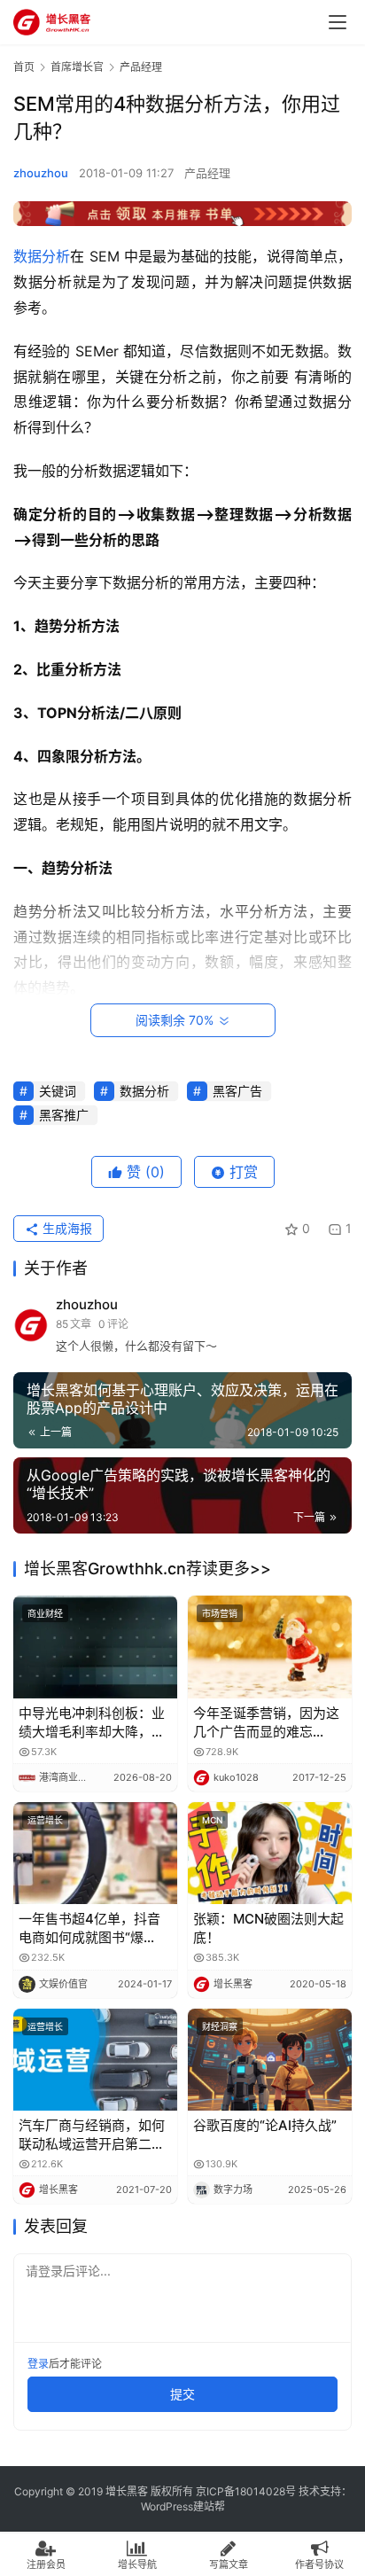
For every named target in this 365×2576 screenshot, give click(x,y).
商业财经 (45, 1613)
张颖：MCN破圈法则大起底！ (268, 1928)
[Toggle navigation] (338, 22)
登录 (38, 2364)
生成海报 (66, 1228)
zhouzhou (41, 173)
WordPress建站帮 (183, 2506)
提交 (182, 2394)
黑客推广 (64, 1115)
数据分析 (42, 256)
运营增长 (45, 1820)
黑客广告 (237, 1091)
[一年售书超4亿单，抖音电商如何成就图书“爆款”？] (95, 1854)
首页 (24, 67)
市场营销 (220, 1613)
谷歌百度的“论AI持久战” (265, 2125)
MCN (212, 1820)
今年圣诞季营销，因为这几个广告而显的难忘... (266, 1722)
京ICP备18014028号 (246, 2491)
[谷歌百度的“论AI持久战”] (270, 2060)
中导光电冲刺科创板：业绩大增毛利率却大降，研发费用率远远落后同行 (92, 1723)
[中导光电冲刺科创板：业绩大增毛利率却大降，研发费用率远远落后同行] (95, 1647)
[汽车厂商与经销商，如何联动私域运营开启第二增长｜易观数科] (95, 2060)
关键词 (58, 1091)
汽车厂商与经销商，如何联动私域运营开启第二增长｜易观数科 (92, 2135)
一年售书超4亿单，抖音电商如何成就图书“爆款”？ (89, 1928)
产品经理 (207, 173)
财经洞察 (220, 2026)
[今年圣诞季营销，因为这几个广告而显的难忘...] (270, 1647)
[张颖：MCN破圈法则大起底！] (270, 1854)
